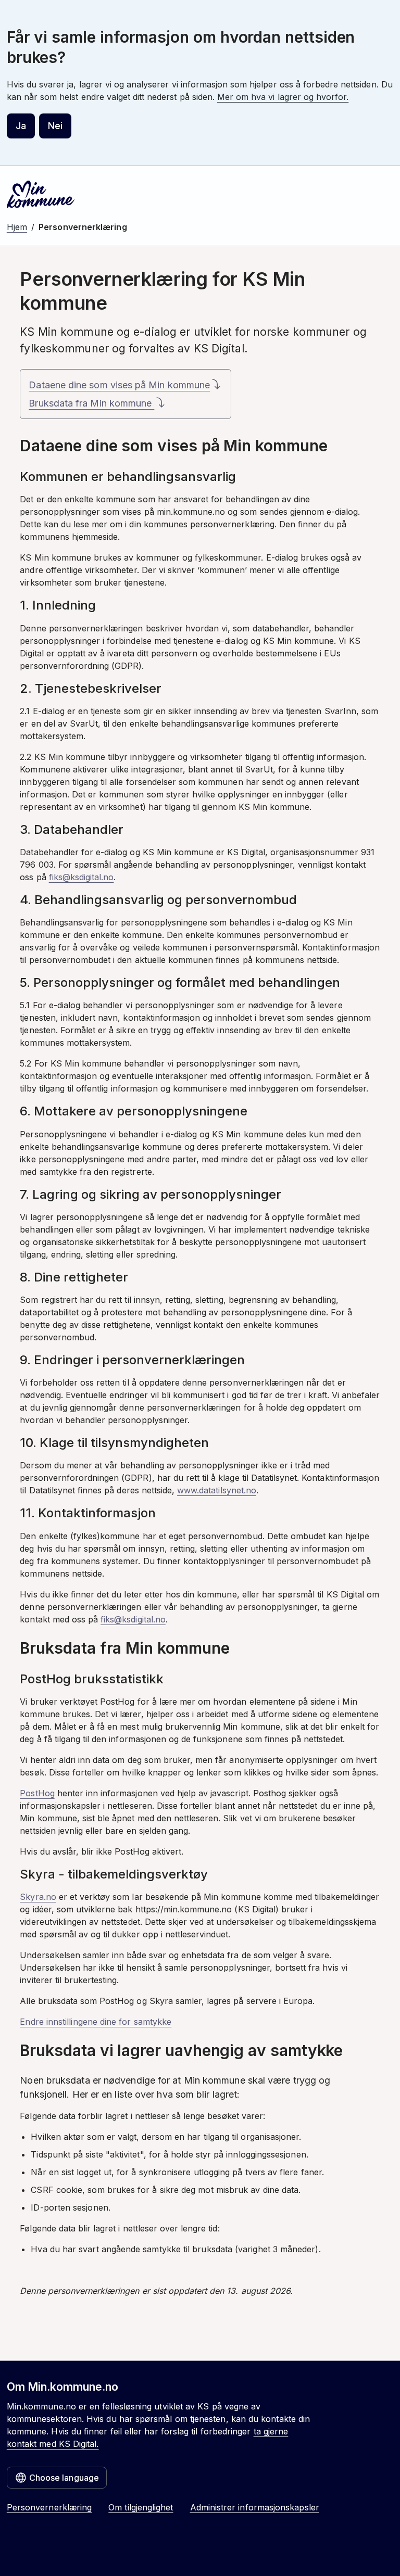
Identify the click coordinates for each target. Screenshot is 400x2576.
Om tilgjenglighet (141, 2507)
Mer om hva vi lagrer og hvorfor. (283, 97)
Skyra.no (38, 1897)
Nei (55, 126)
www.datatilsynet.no (217, 1490)
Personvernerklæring (49, 2507)
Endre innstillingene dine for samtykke (96, 2022)
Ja (21, 126)
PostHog (37, 1793)
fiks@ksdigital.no (82, 877)
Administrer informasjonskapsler (255, 2507)
